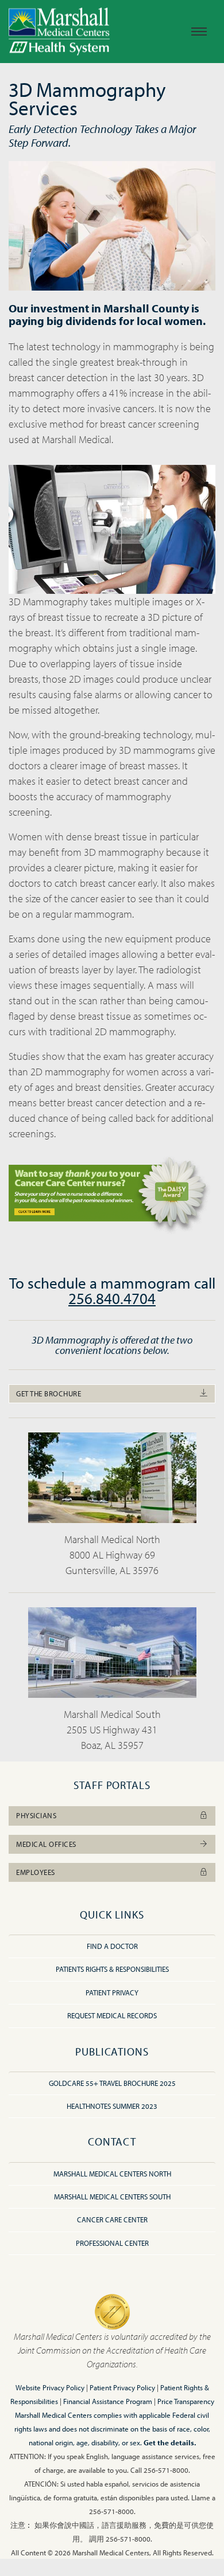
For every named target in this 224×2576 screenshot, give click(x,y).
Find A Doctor (112, 1946)
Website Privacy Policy (50, 2387)
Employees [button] (36, 1872)
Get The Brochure (49, 1393)
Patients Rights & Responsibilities (112, 1969)
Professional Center (112, 2243)
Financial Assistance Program (108, 2401)
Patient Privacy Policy (122, 2387)
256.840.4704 (112, 1298)
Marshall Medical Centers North (112, 2174)
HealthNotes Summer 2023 (112, 2106)
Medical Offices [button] (46, 1844)
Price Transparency (186, 2401)
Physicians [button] (36, 1815)
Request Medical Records (112, 2015)
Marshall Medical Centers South (112, 2197)
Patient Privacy (112, 1992)
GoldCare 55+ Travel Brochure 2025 (112, 2083)
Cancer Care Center (112, 2219)
